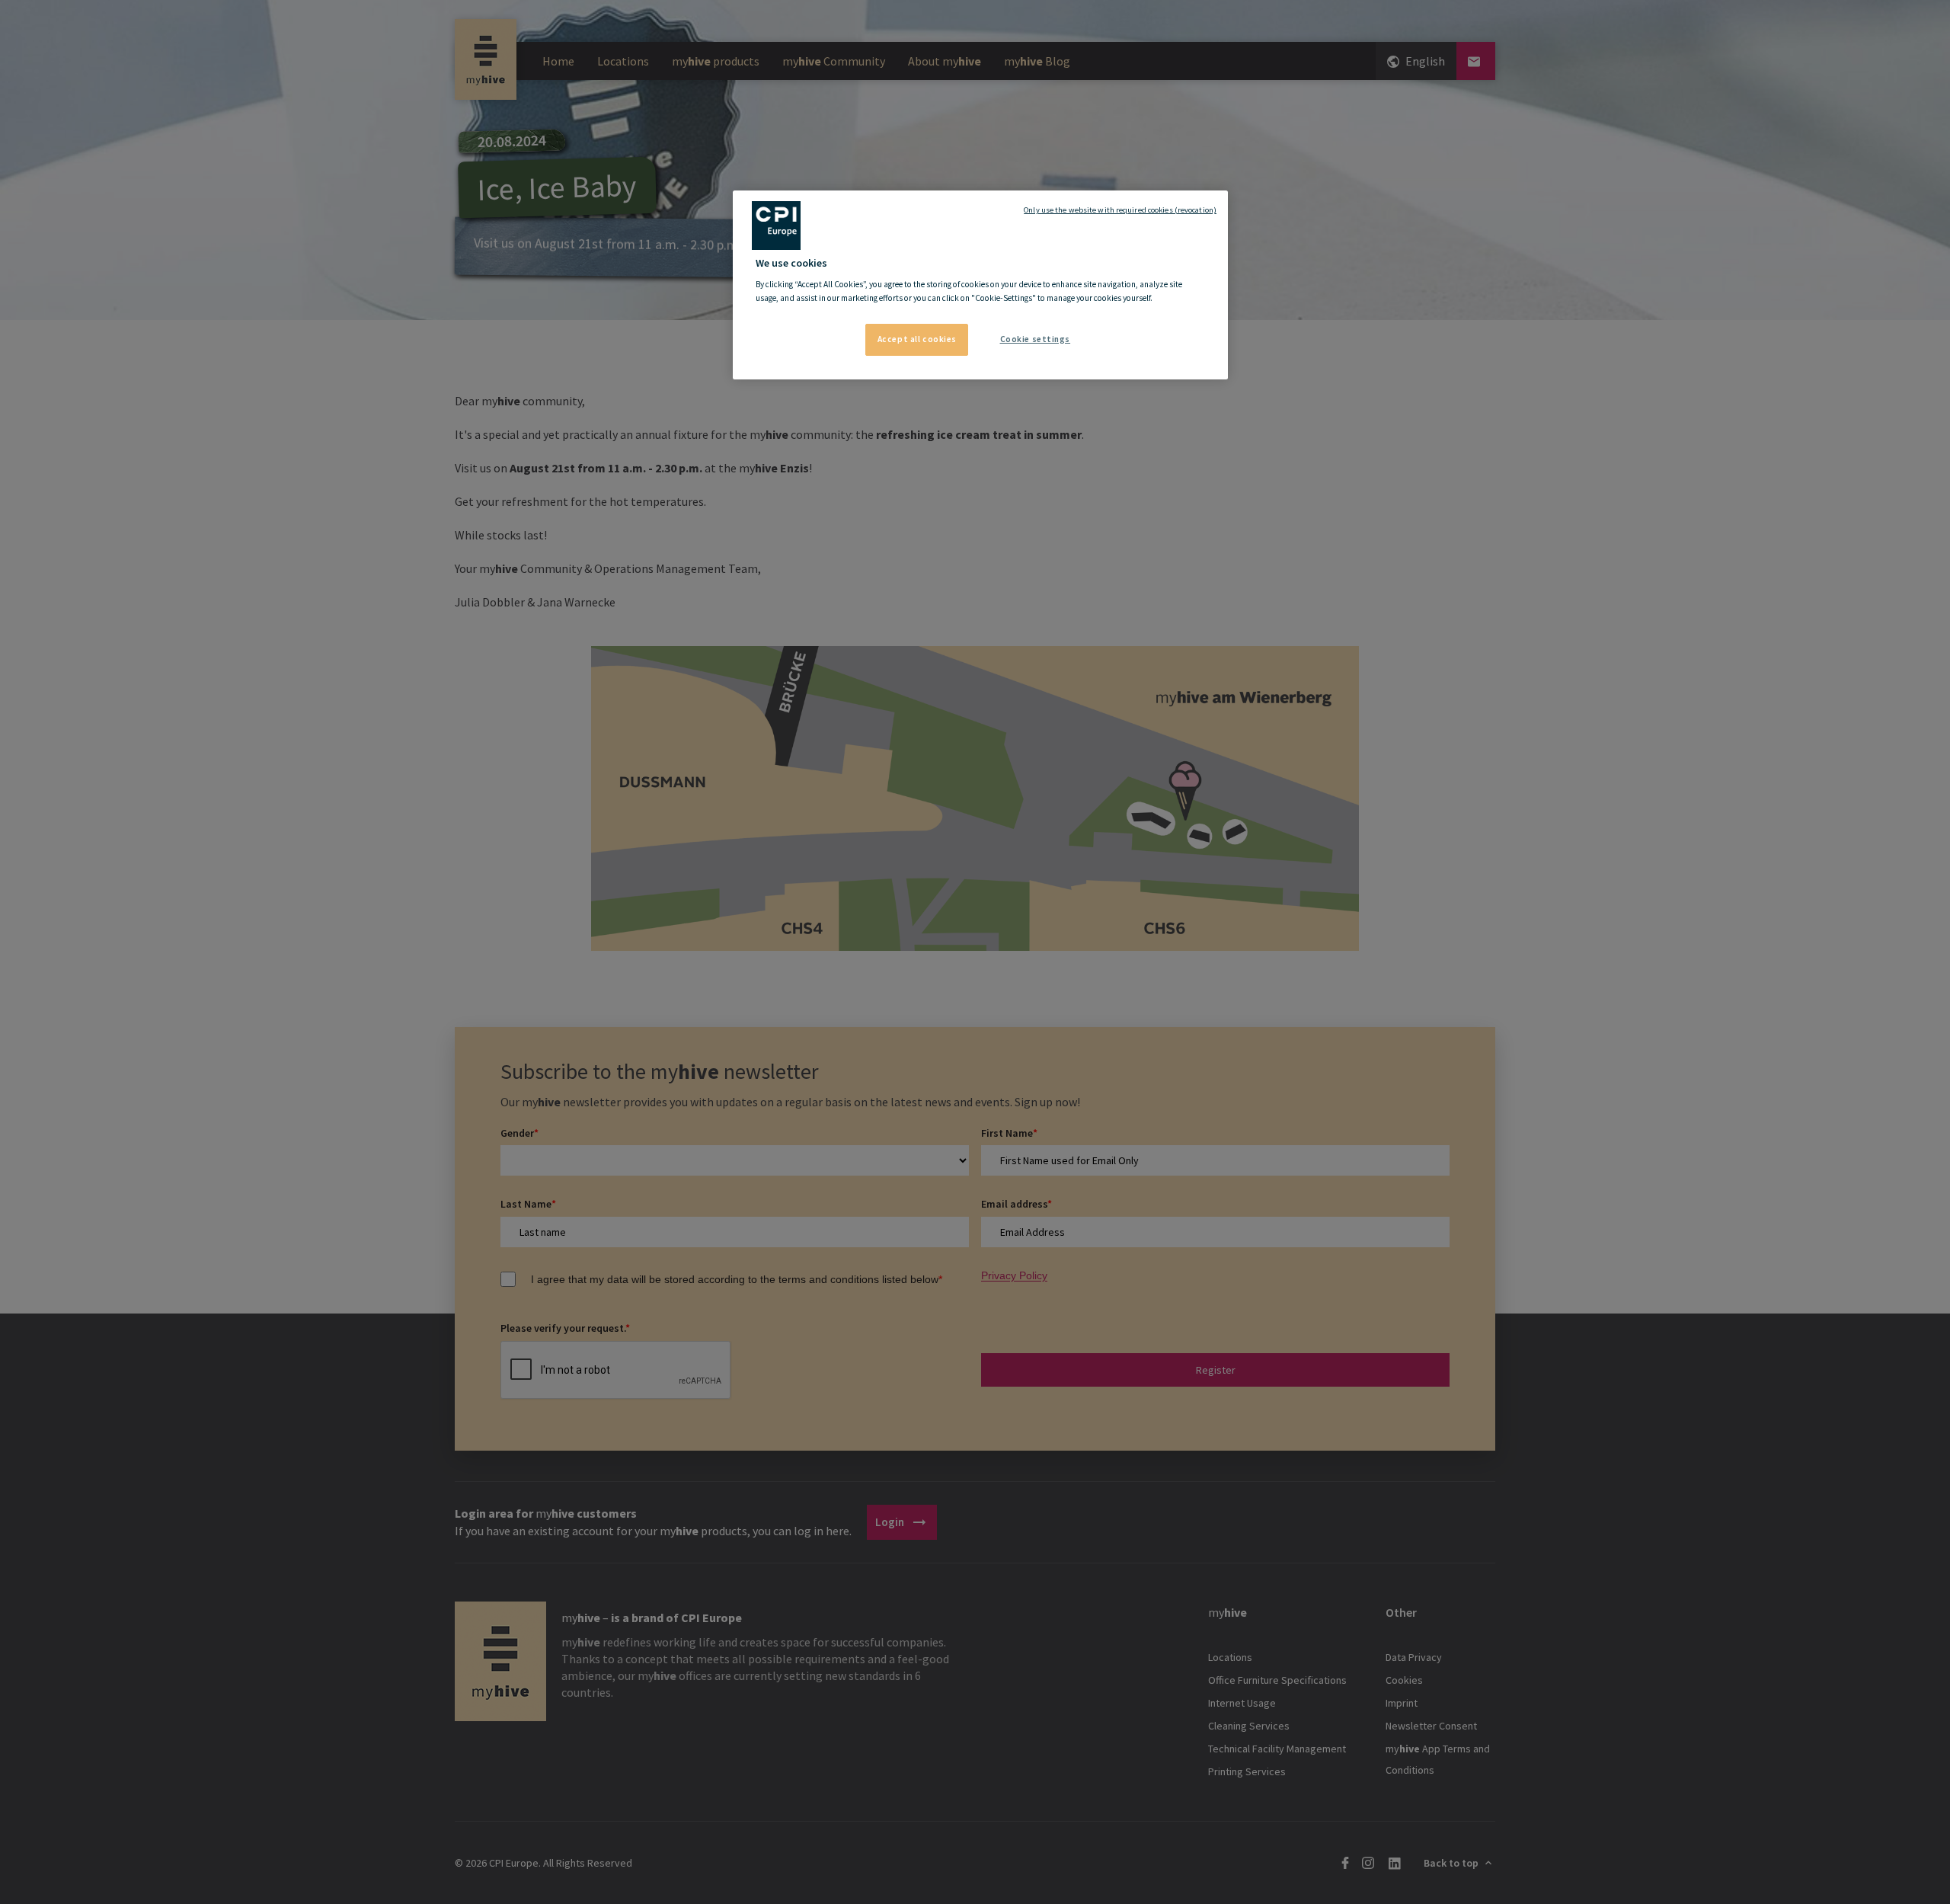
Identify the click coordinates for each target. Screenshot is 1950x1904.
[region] (980, 285)
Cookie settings (1036, 339)
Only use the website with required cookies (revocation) (1120, 210)
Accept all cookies (917, 339)
